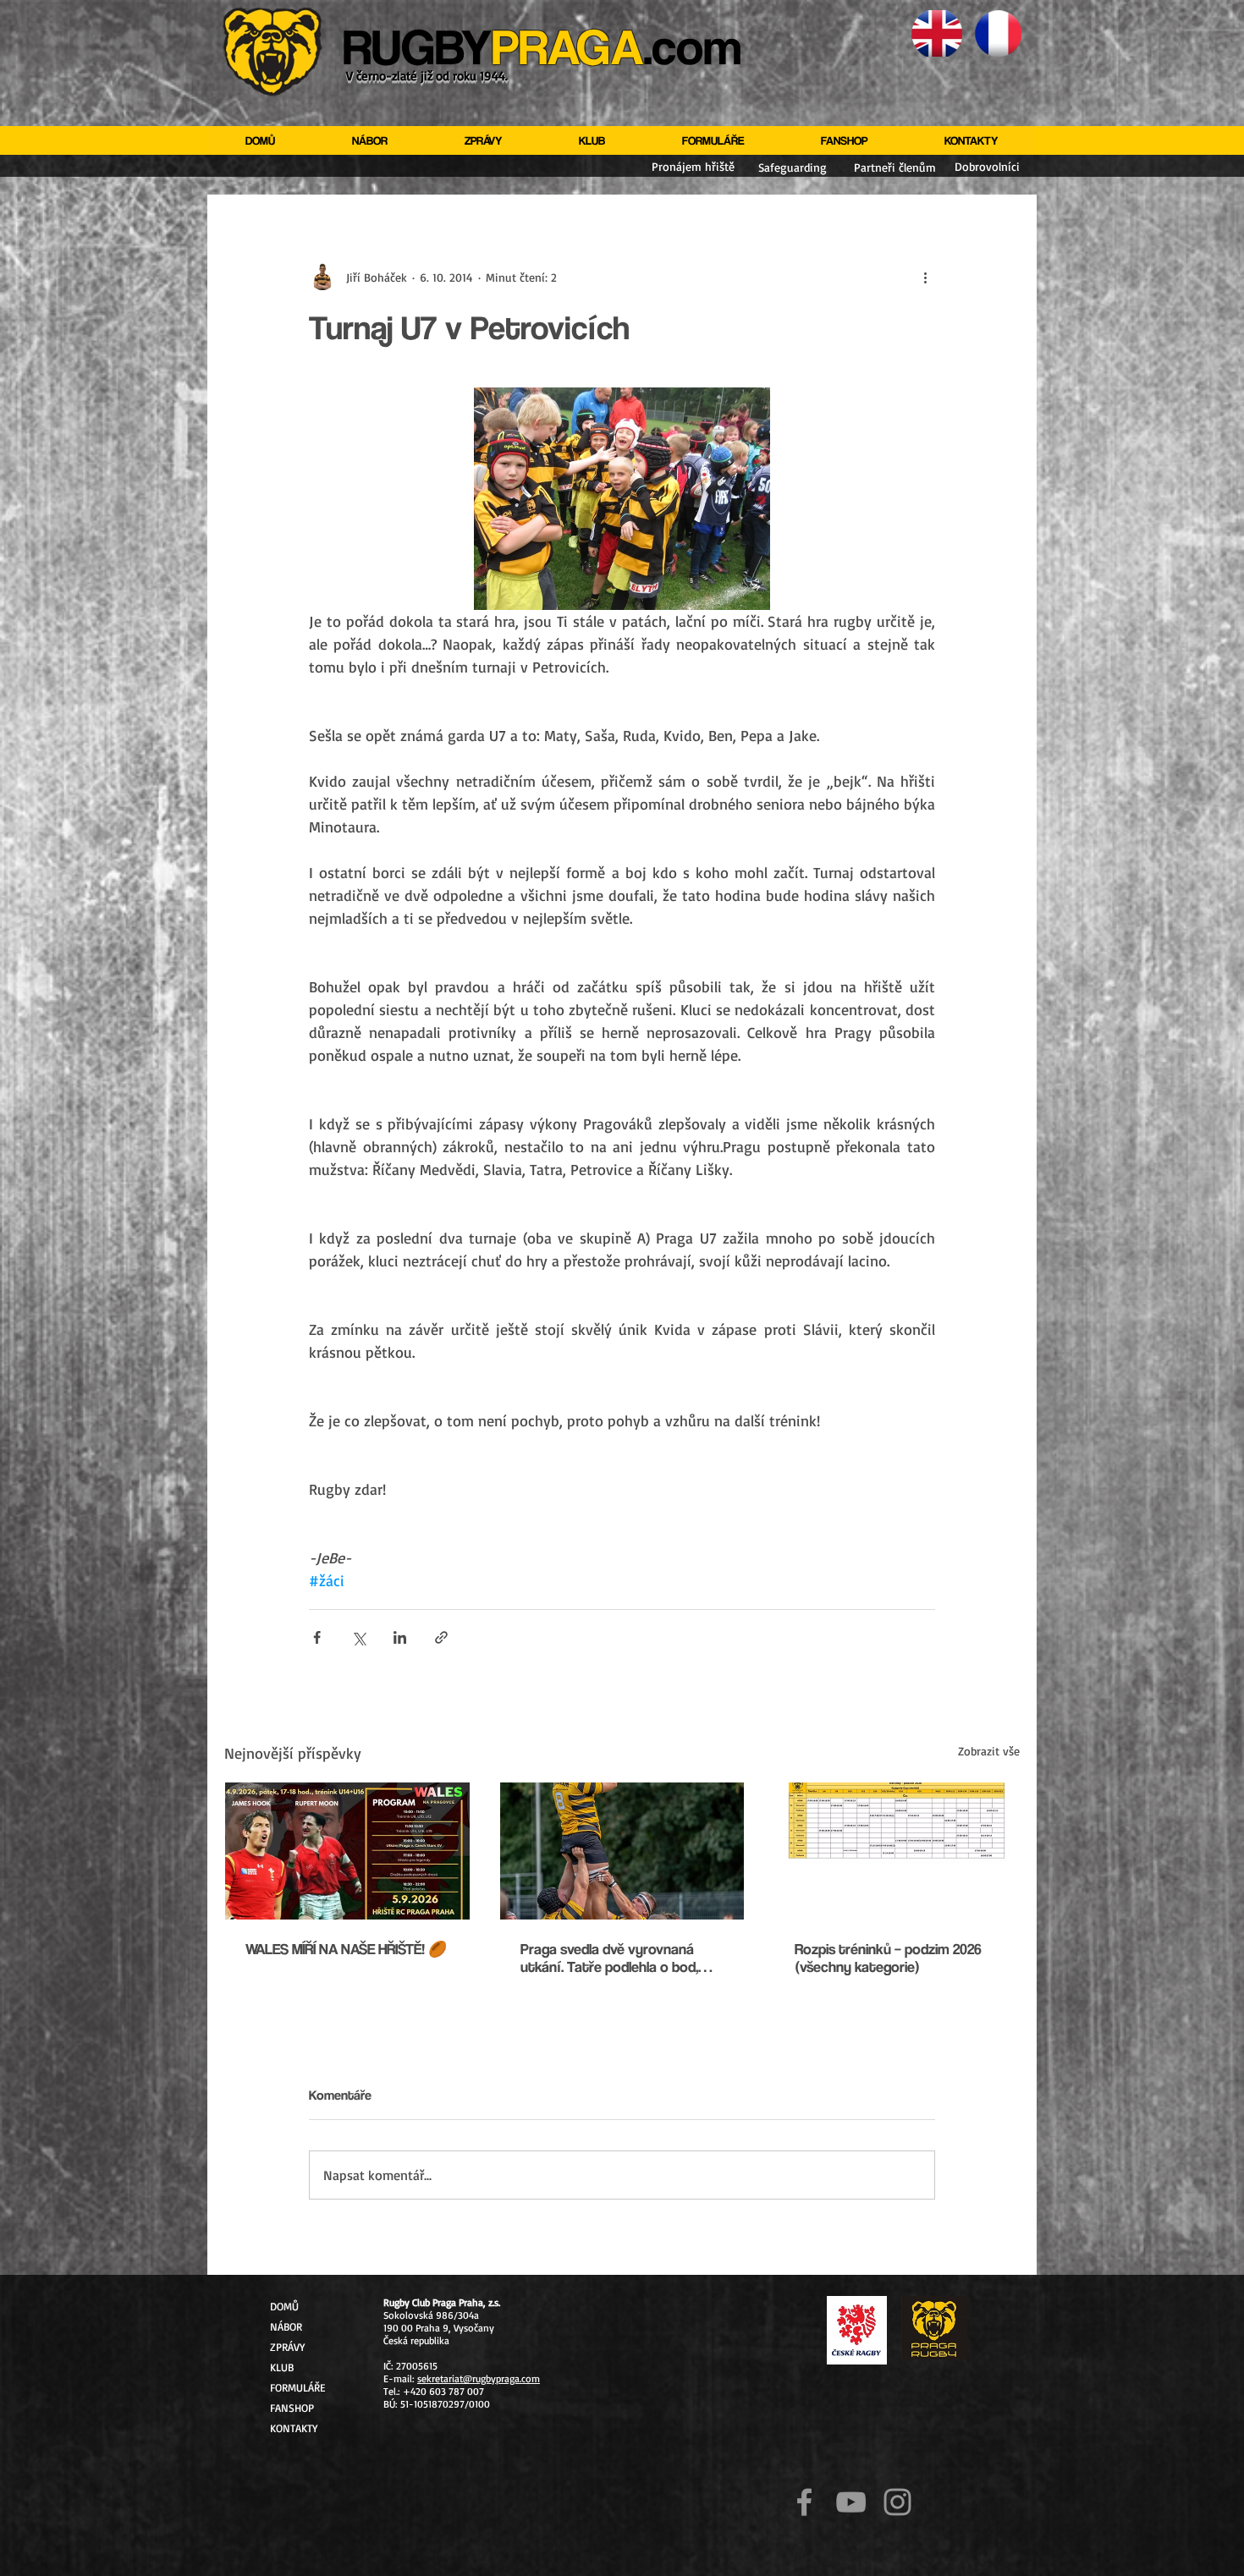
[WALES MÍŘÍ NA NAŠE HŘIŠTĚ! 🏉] (347, 1851)
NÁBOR (286, 2326)
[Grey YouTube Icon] (851, 2502)
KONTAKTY (294, 2428)
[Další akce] (925, 277)
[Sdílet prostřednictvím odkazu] (441, 1637)
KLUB (282, 2367)
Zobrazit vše (989, 1751)
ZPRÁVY (287, 2347)
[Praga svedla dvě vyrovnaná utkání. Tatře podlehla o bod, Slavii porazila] (622, 1851)
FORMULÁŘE (297, 2387)
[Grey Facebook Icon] (804, 2502)
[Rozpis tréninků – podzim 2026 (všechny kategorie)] (897, 1851)
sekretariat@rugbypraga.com (479, 2378)
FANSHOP (292, 2408)
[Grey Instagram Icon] (897, 2502)
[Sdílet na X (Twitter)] (358, 1637)
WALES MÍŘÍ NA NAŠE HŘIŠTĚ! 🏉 (346, 1949)
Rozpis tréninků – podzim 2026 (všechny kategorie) (888, 1958)
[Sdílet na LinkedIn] (400, 1637)
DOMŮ (284, 2306)
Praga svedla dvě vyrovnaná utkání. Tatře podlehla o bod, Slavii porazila (609, 1958)
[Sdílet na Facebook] (317, 1637)
